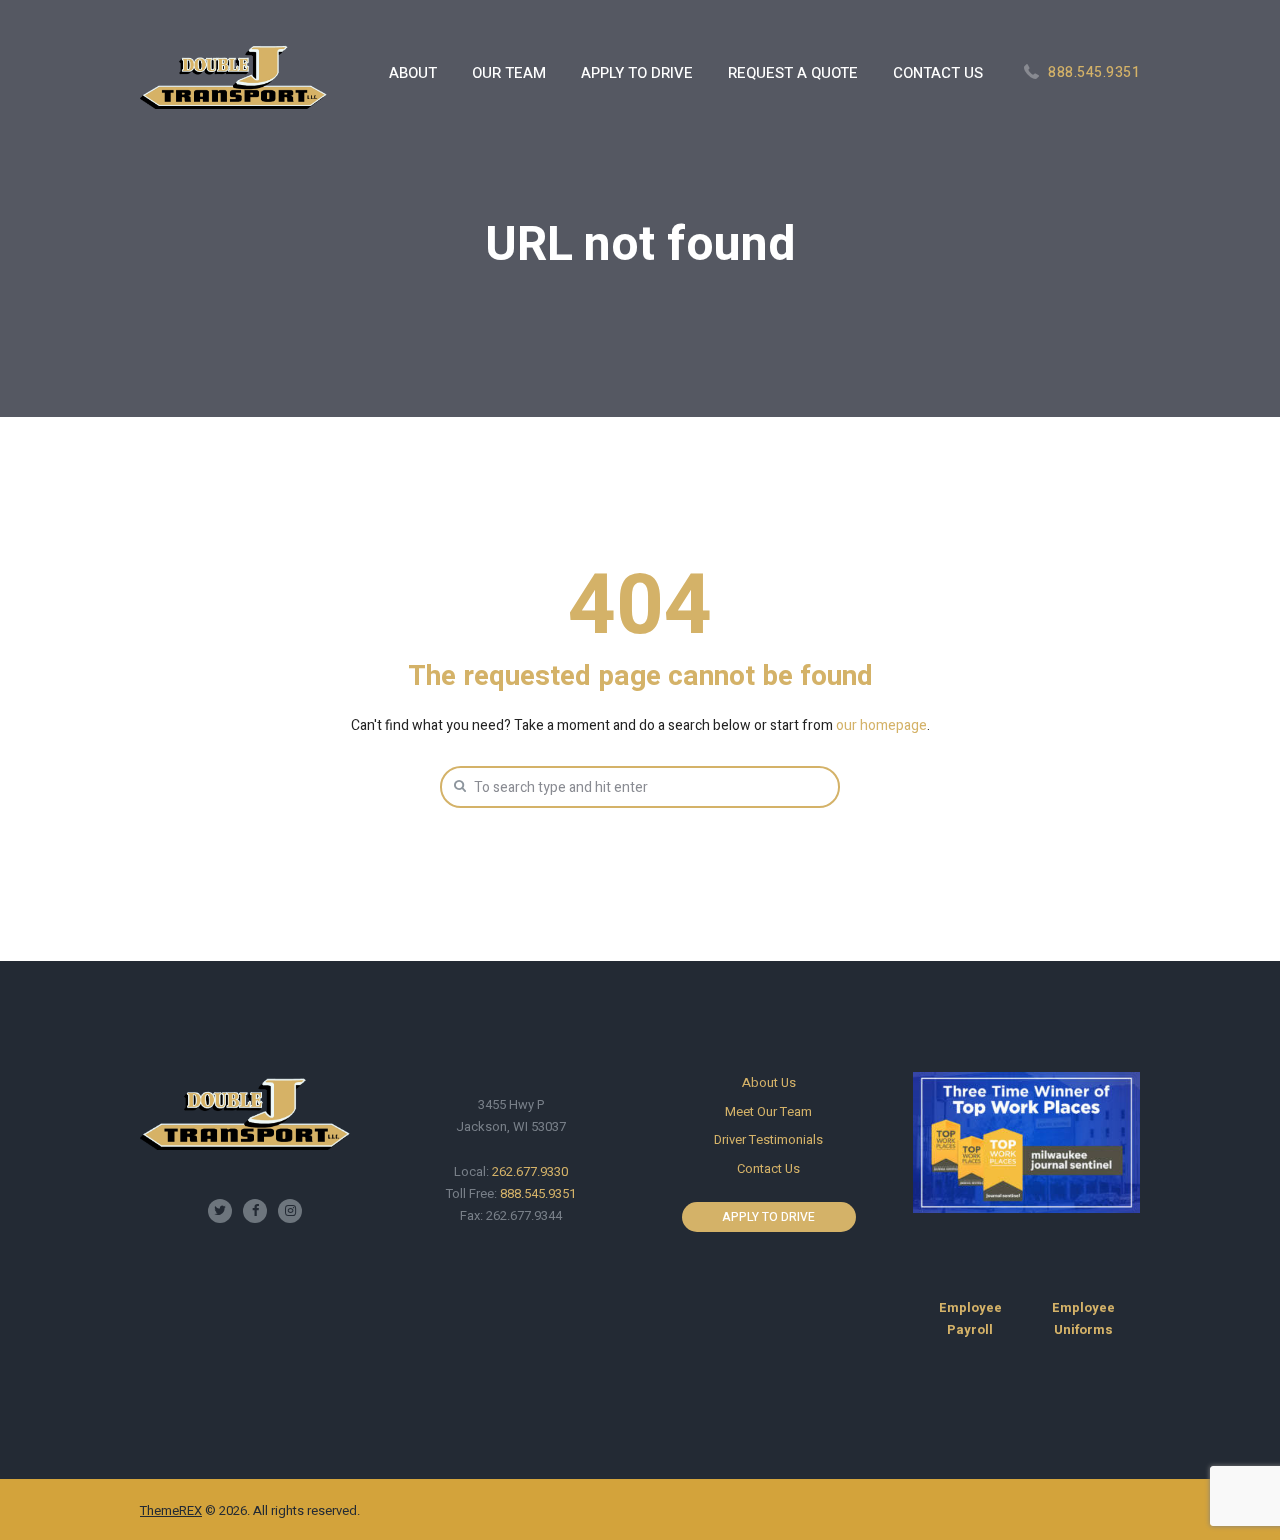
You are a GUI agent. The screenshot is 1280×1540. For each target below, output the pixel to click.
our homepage (881, 725)
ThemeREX (171, 1510)
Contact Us (768, 1168)
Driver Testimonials (768, 1139)
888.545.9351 (1094, 72)
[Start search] (458, 786)
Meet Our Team (768, 1111)
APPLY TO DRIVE (768, 1217)
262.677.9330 (530, 1171)
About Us (769, 1082)
